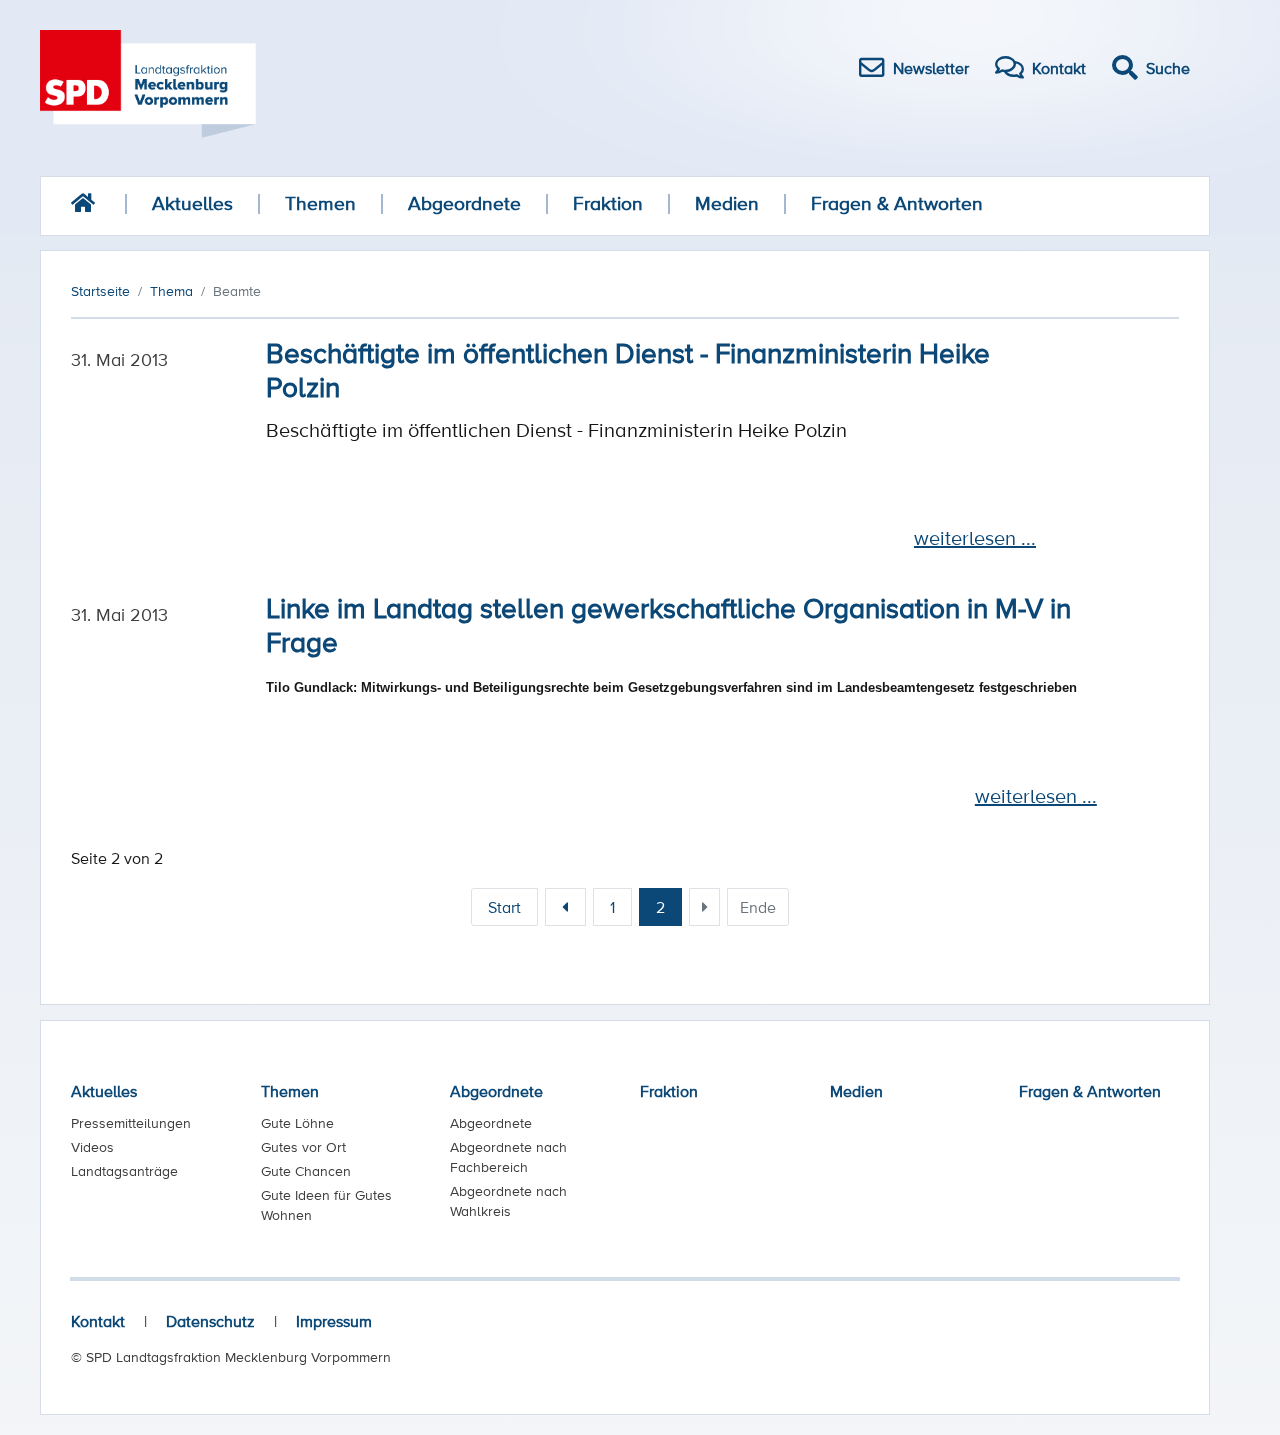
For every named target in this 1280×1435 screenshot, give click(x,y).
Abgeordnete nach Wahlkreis (508, 1201)
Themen (320, 203)
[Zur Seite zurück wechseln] (565, 907)
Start (504, 907)
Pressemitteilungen (131, 1123)
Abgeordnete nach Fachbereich (508, 1157)
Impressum (334, 1321)
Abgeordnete (464, 203)
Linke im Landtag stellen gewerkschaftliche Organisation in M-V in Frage (668, 624)
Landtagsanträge (124, 1171)
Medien (727, 203)
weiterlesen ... (975, 538)
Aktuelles (192, 203)
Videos (92, 1147)
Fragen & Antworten (897, 203)
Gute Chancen (306, 1171)
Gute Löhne (297, 1123)
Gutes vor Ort (303, 1147)
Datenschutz (210, 1321)
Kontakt (98, 1321)
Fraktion (608, 203)
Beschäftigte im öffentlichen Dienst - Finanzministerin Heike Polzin (628, 369)
